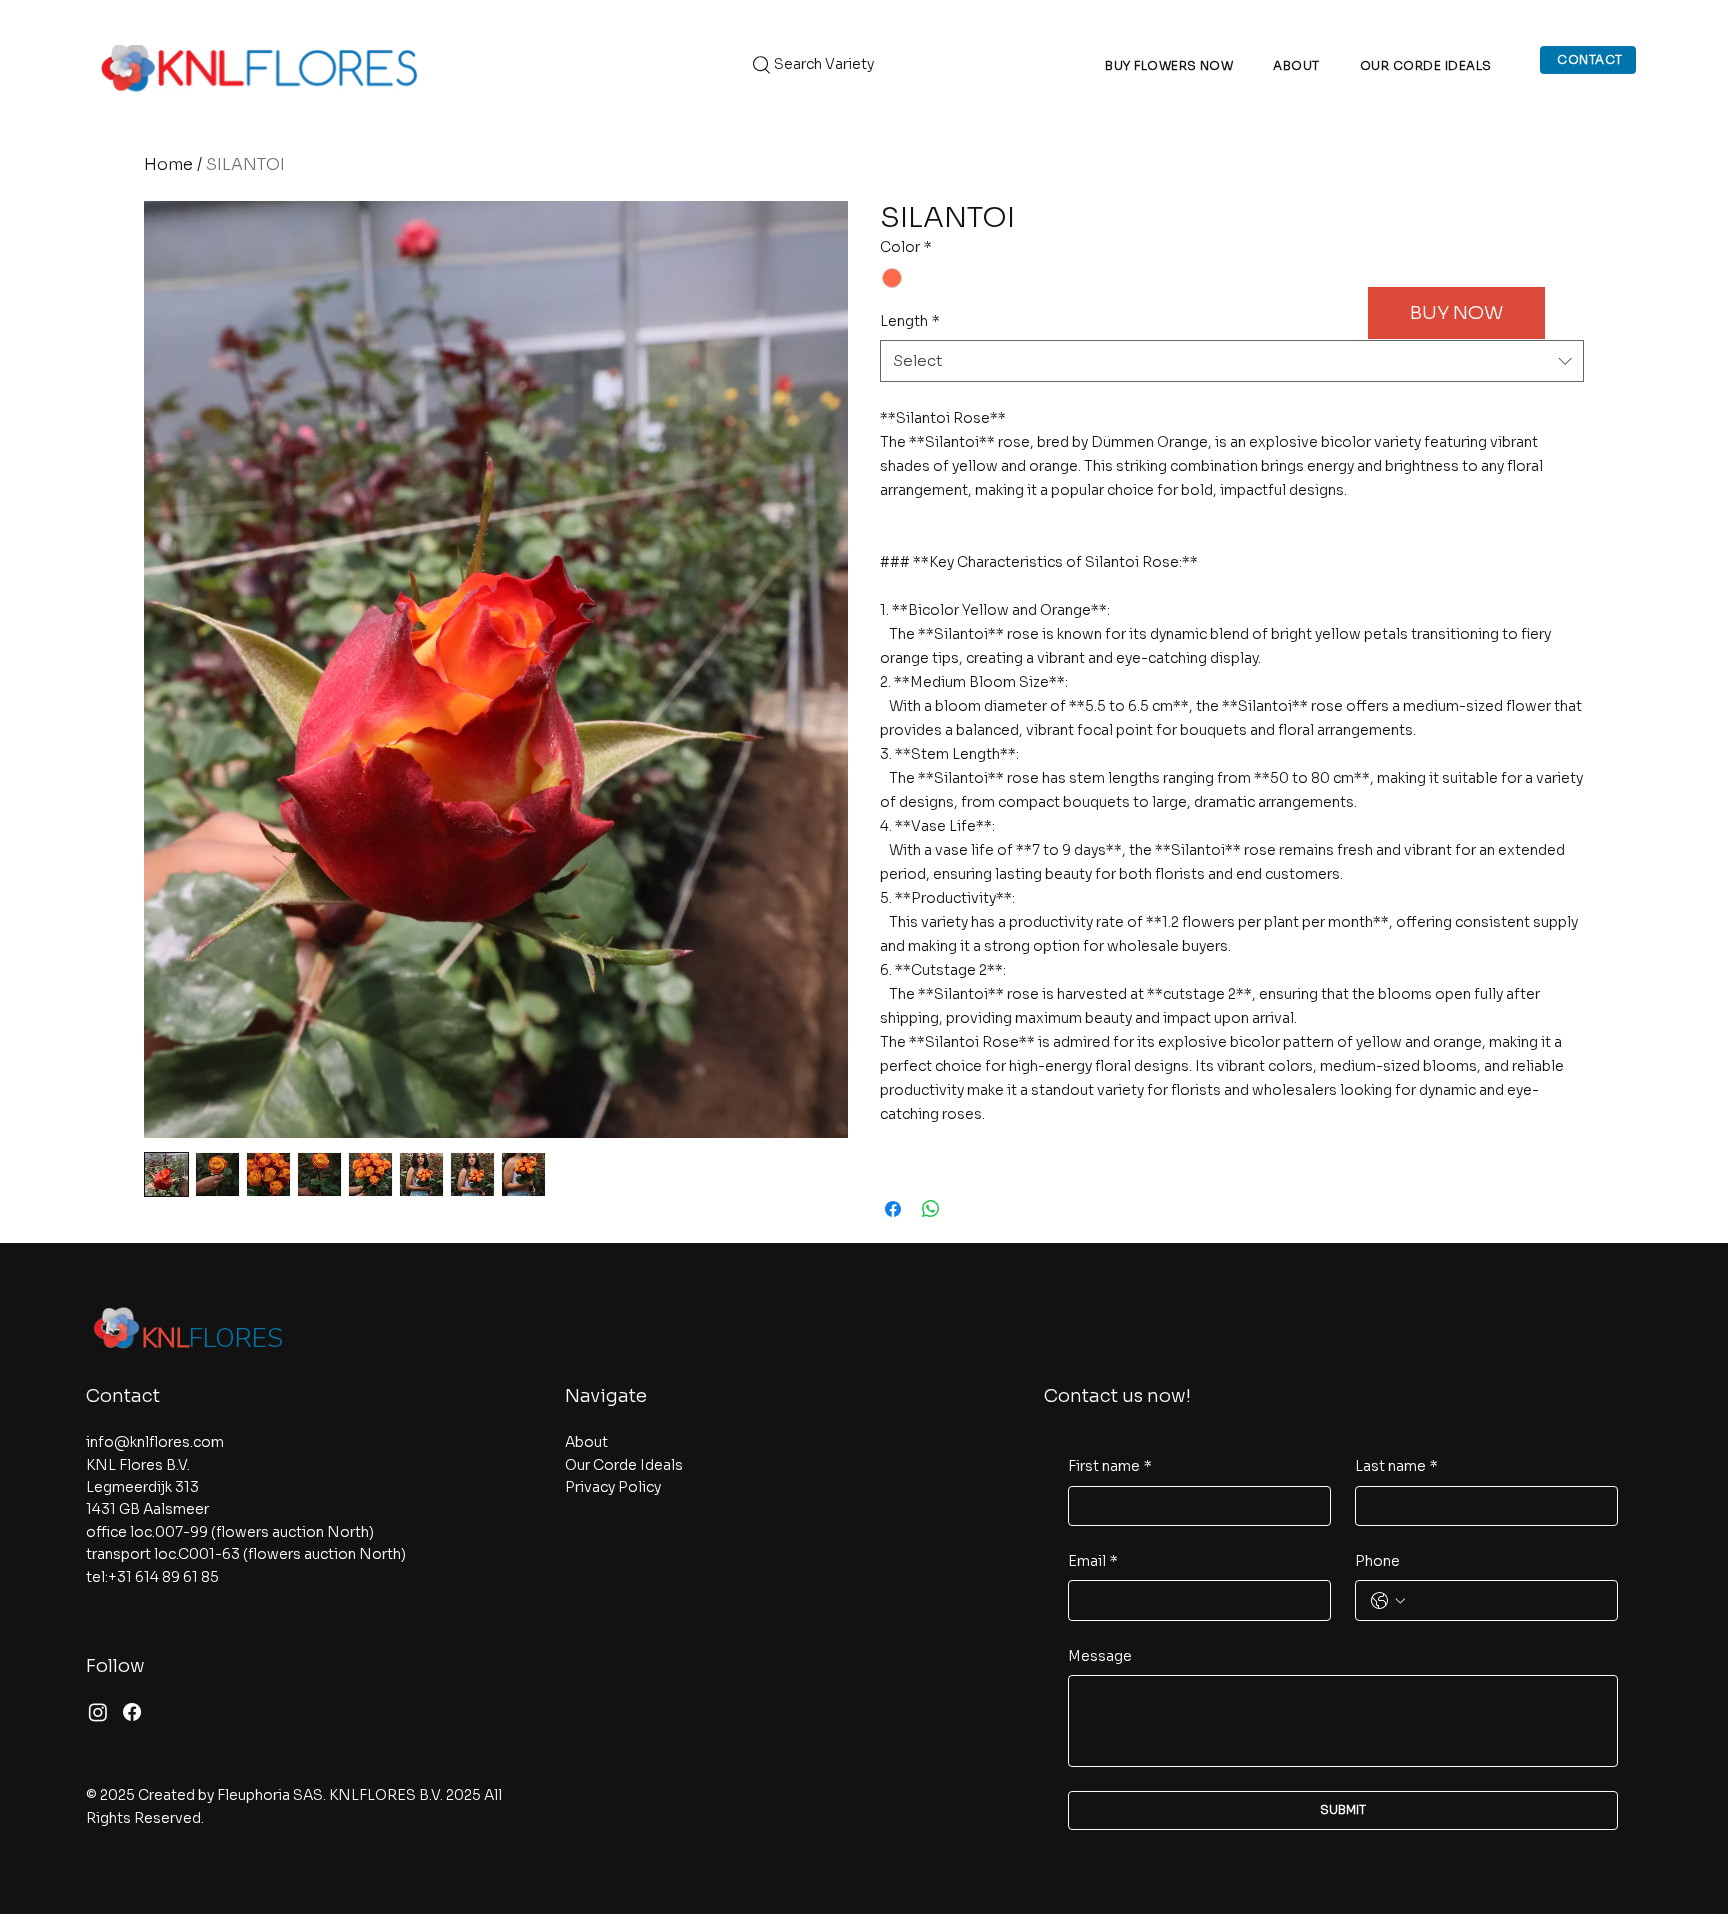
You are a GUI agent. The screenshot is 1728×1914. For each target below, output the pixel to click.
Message (1100, 1656)
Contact (123, 1396)
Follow (115, 1666)
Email (1093, 1561)
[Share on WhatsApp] (931, 1209)
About (586, 1442)
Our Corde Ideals (624, 1465)
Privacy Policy (613, 1487)
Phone (1377, 1561)
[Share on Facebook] (893, 1209)
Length (910, 321)
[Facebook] (132, 1712)
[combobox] (1232, 361)
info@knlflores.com (155, 1442)
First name (1110, 1466)
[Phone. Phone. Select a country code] (1388, 1601)
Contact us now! (1117, 1396)
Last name (1396, 1466)
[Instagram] (98, 1712)
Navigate (606, 1396)
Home (168, 164)
